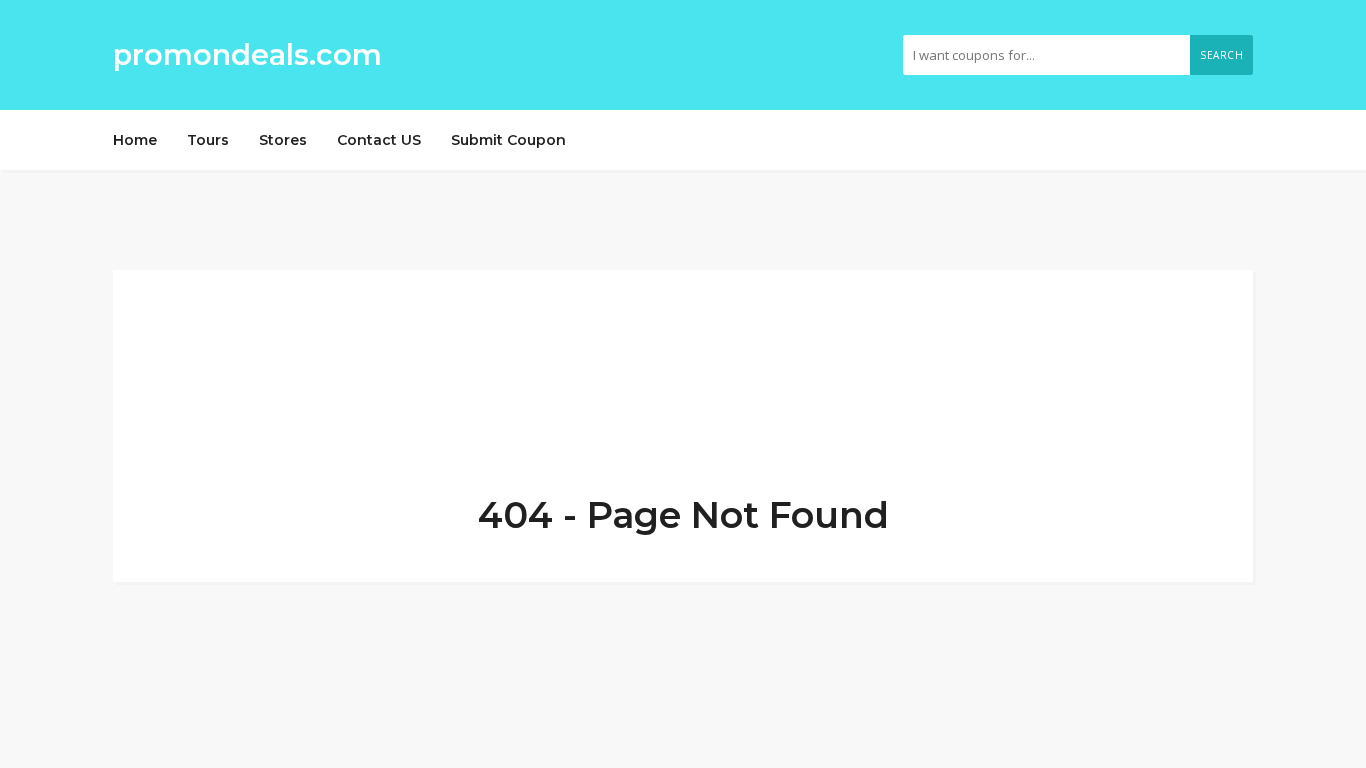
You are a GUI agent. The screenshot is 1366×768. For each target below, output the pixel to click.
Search (1221, 55)
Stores (283, 140)
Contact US (379, 140)
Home (135, 140)
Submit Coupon (508, 140)
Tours (208, 140)
